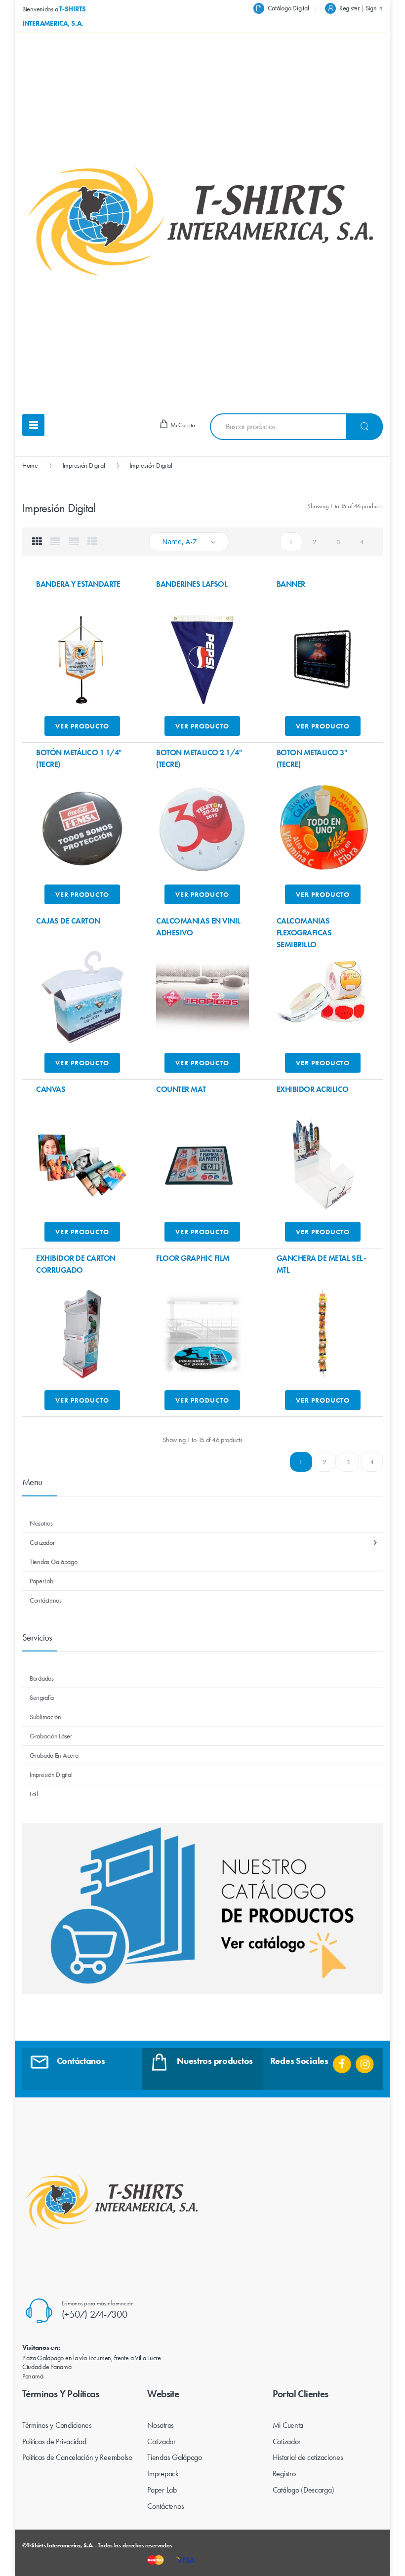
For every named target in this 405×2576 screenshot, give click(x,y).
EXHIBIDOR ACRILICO (313, 1089)
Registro (284, 2474)
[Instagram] (365, 2061)
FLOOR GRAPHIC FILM (193, 1258)
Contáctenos (165, 2506)
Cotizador (161, 2441)
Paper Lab (162, 2490)
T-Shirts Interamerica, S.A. (60, 2545)
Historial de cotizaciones (308, 2457)
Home (30, 465)
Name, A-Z (180, 542)
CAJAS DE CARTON (68, 921)
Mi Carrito (182, 425)
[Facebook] (342, 2061)
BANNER (291, 584)
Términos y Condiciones (57, 2425)
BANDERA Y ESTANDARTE (78, 584)
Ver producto (82, 726)
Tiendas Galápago (175, 2457)
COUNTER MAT (181, 1089)
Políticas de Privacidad (54, 2441)
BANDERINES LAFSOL (192, 584)
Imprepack (163, 2474)
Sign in (374, 8)
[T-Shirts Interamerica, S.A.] (202, 221)
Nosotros (161, 2425)
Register (349, 8)
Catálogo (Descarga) (304, 2490)
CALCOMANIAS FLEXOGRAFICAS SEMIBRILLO (304, 933)
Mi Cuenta (288, 2425)
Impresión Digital (84, 465)
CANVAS (51, 1089)
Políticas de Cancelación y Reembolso (77, 2457)
